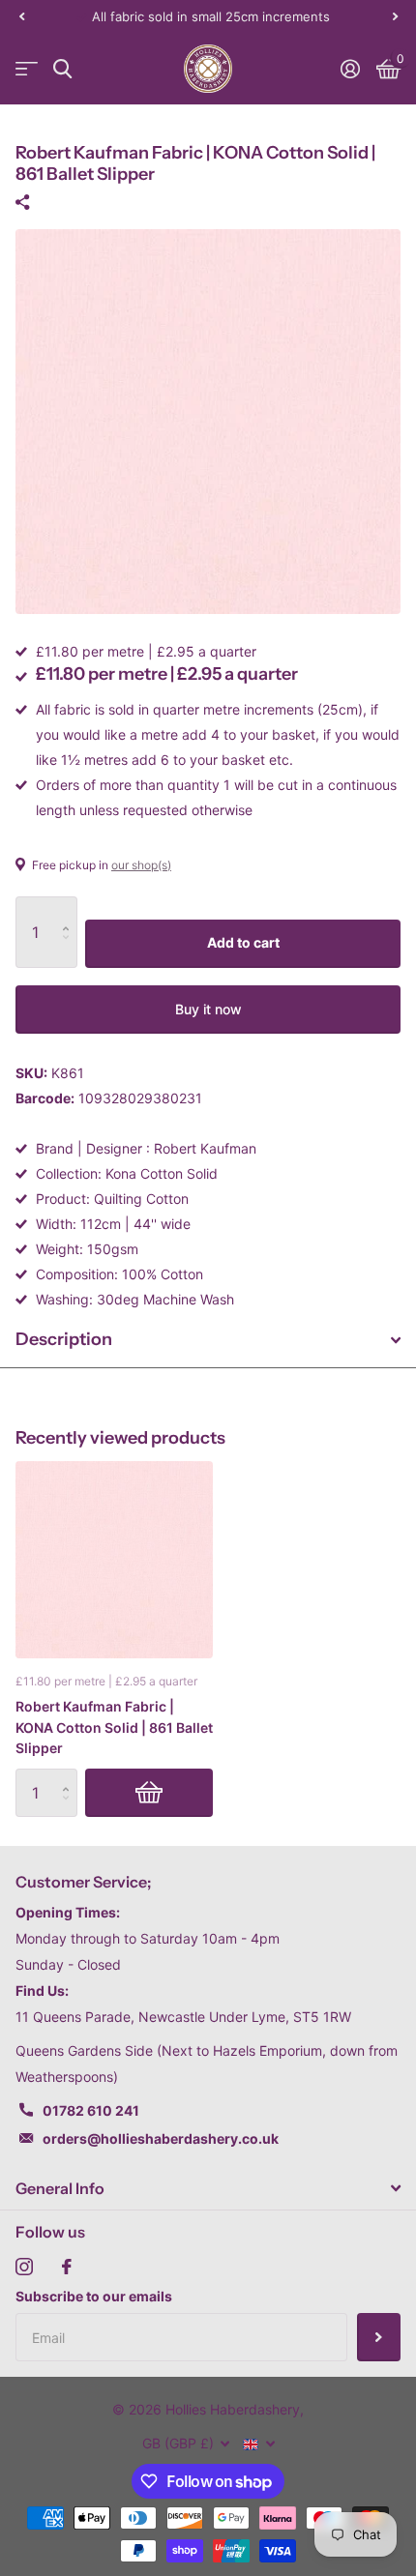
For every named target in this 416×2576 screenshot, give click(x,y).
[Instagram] (24, 2267)
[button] (21, 16)
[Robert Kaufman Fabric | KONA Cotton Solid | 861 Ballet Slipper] (114, 1560)
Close (208, 2188)
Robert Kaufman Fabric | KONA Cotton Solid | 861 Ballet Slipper (114, 1727)
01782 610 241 (91, 2110)
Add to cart (243, 942)
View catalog (27, 69)
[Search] (62, 69)
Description (64, 1339)
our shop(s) (141, 865)
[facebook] (67, 2267)
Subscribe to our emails (94, 2296)
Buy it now (208, 1009)
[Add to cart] (149, 1793)
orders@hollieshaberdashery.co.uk (161, 2138)
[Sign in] (350, 69)
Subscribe (379, 2337)
